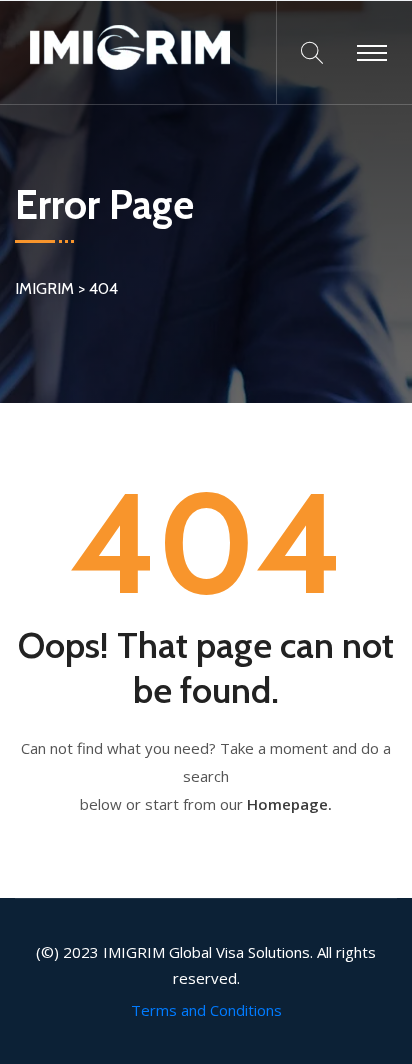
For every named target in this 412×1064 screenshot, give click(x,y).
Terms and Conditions (206, 1010)
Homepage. (289, 804)
